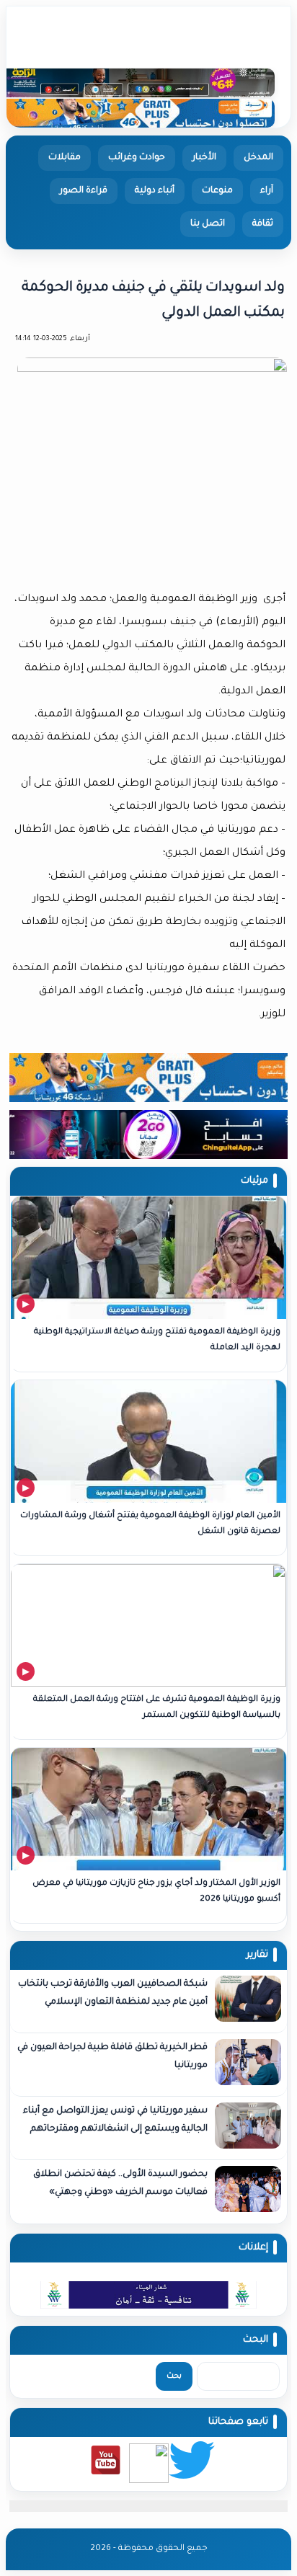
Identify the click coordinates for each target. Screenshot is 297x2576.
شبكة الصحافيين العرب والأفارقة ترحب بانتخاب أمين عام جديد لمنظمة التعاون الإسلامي (113, 1993)
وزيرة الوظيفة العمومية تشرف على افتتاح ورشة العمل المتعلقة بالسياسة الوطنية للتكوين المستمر (157, 1708)
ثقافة (263, 224)
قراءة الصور (84, 191)
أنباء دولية (155, 191)
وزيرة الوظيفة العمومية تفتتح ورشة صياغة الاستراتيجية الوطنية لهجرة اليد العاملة (157, 1340)
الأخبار (204, 158)
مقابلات (65, 158)
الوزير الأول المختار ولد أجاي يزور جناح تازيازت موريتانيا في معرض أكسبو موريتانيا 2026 (156, 1892)
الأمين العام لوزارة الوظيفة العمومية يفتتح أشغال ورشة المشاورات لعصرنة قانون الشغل (150, 1524)
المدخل (258, 158)
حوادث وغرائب (137, 158)
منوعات (217, 191)
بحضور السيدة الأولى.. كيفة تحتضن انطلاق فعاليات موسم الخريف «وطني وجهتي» (120, 2184)
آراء (267, 191)
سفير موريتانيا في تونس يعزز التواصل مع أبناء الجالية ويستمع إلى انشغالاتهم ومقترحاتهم (115, 2120)
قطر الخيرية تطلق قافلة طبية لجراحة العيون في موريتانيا (112, 2057)
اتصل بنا (208, 224)
